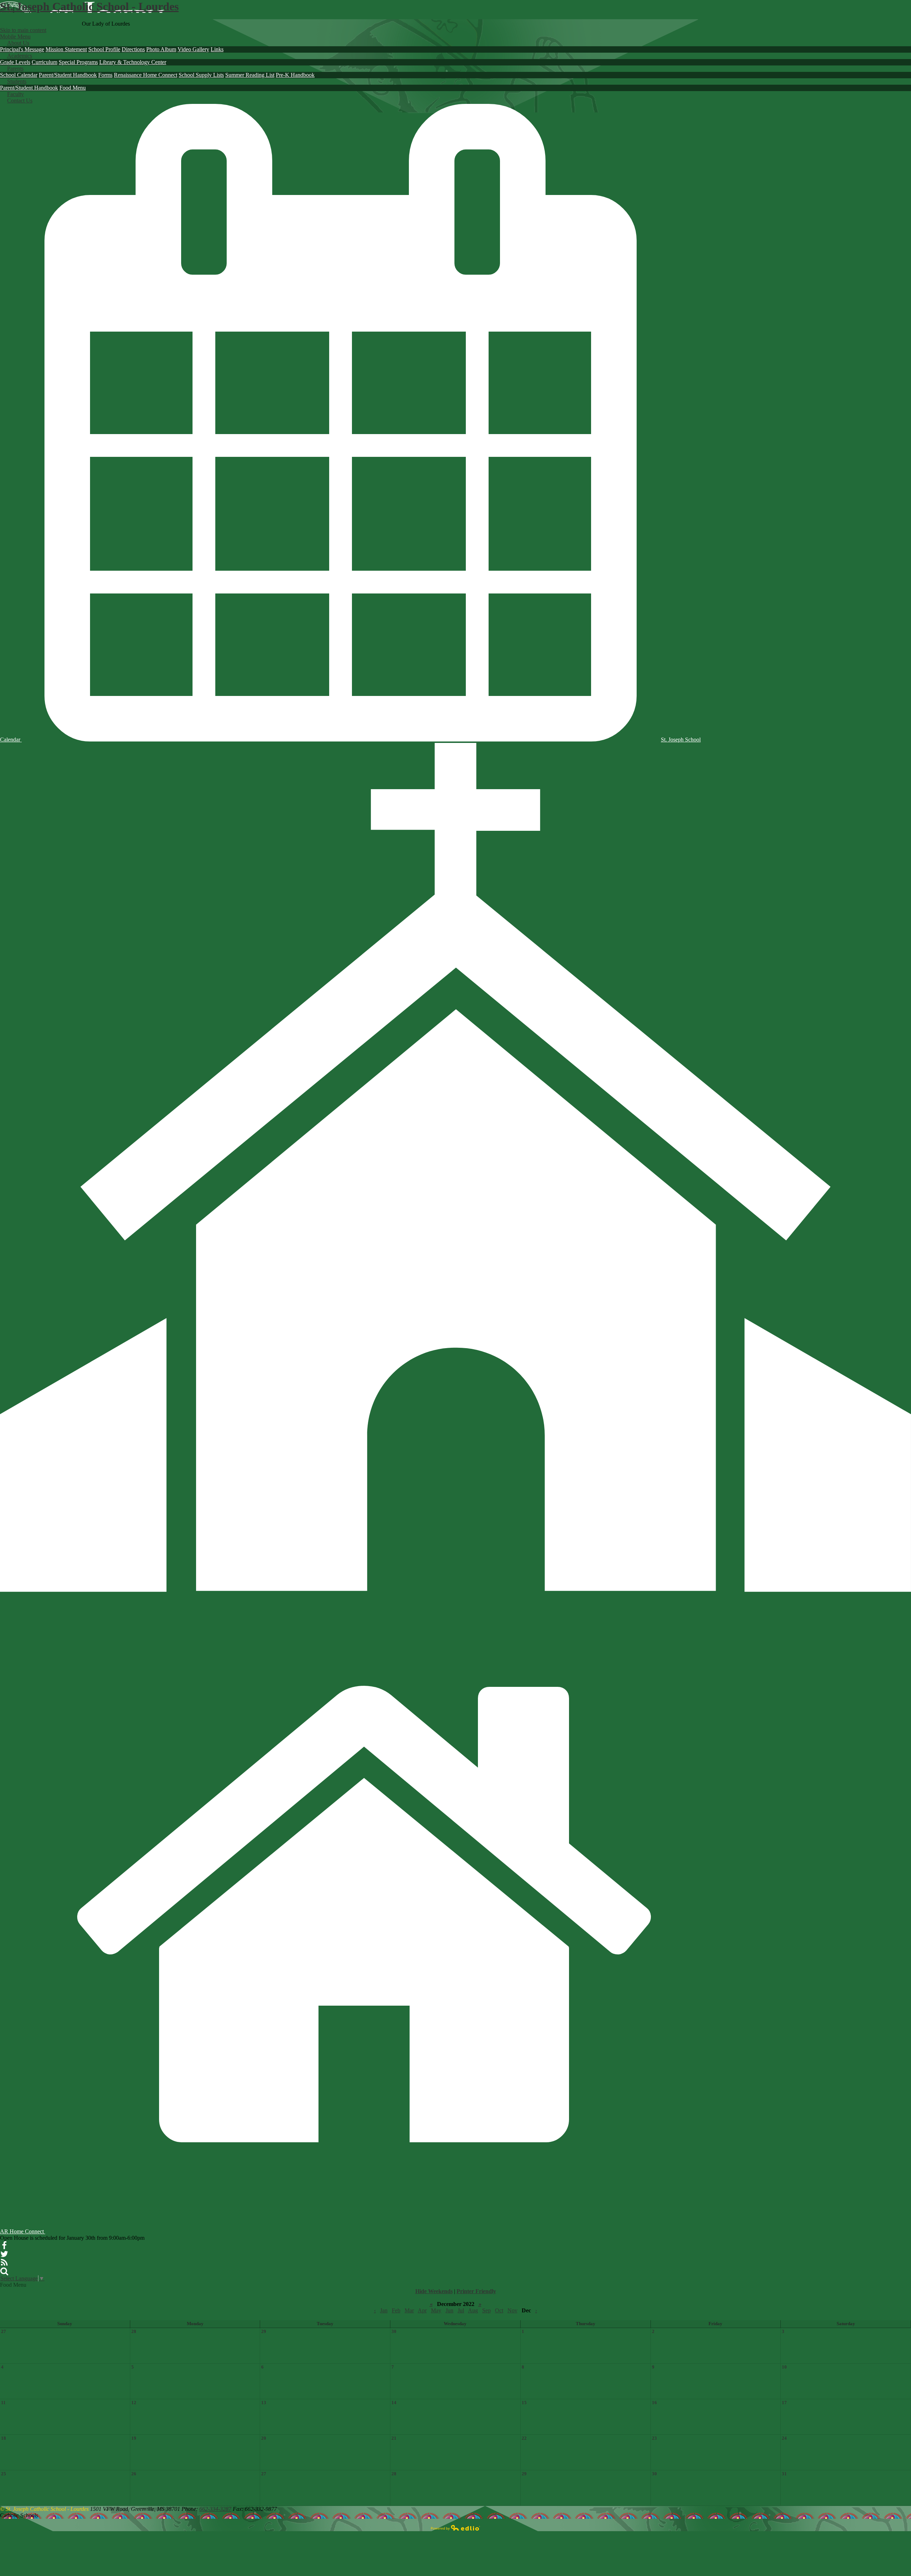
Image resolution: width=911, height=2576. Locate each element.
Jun (449, 2310)
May (436, 2310)
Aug (473, 2310)
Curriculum (44, 62)
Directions (133, 49)
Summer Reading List (250, 75)
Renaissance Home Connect (146, 75)
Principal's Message (22, 49)
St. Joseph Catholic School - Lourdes (89, 6)
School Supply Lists (201, 75)
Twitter (4, 2254)
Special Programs (78, 62)
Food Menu (73, 88)
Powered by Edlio (455, 2528)
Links (217, 49)
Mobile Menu (15, 36)
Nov (512, 2310)
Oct (499, 2310)
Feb (396, 2310)
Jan (384, 2310)
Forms (105, 75)
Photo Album (161, 49)
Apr (422, 2310)
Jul (461, 2310)
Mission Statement (66, 49)
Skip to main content (23, 30)
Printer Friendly (476, 2291)
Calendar (11, 740)
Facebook (4, 2245)
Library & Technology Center (133, 62)
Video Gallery (193, 49)
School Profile (104, 49)
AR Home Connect (23, 2231)
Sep (486, 2310)
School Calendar (19, 75)
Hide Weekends (434, 2291)
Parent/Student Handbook (68, 75)
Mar (409, 2310)
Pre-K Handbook (295, 75)
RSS (4, 2263)
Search (4, 2271)
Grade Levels (15, 62)
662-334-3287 (215, 2509)
